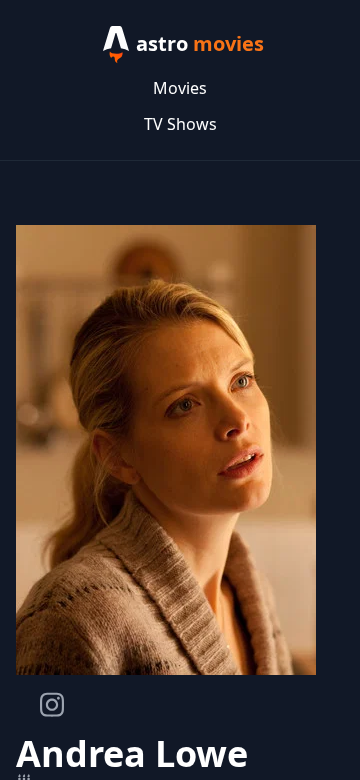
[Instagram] (52, 704)
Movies (180, 88)
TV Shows (180, 124)
